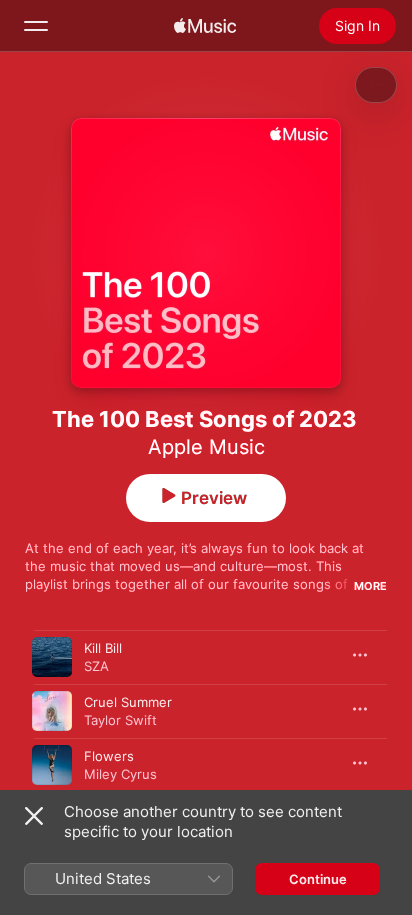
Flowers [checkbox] (109, 756)
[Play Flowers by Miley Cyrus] (52, 765)
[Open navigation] (36, 26)
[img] (205, 26)
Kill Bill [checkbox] (103, 648)
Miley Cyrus (120, 774)
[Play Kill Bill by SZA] (52, 657)
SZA (96, 666)
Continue (318, 879)
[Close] (34, 816)
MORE (370, 586)
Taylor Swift (120, 720)
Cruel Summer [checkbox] (128, 702)
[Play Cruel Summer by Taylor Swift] (52, 711)
